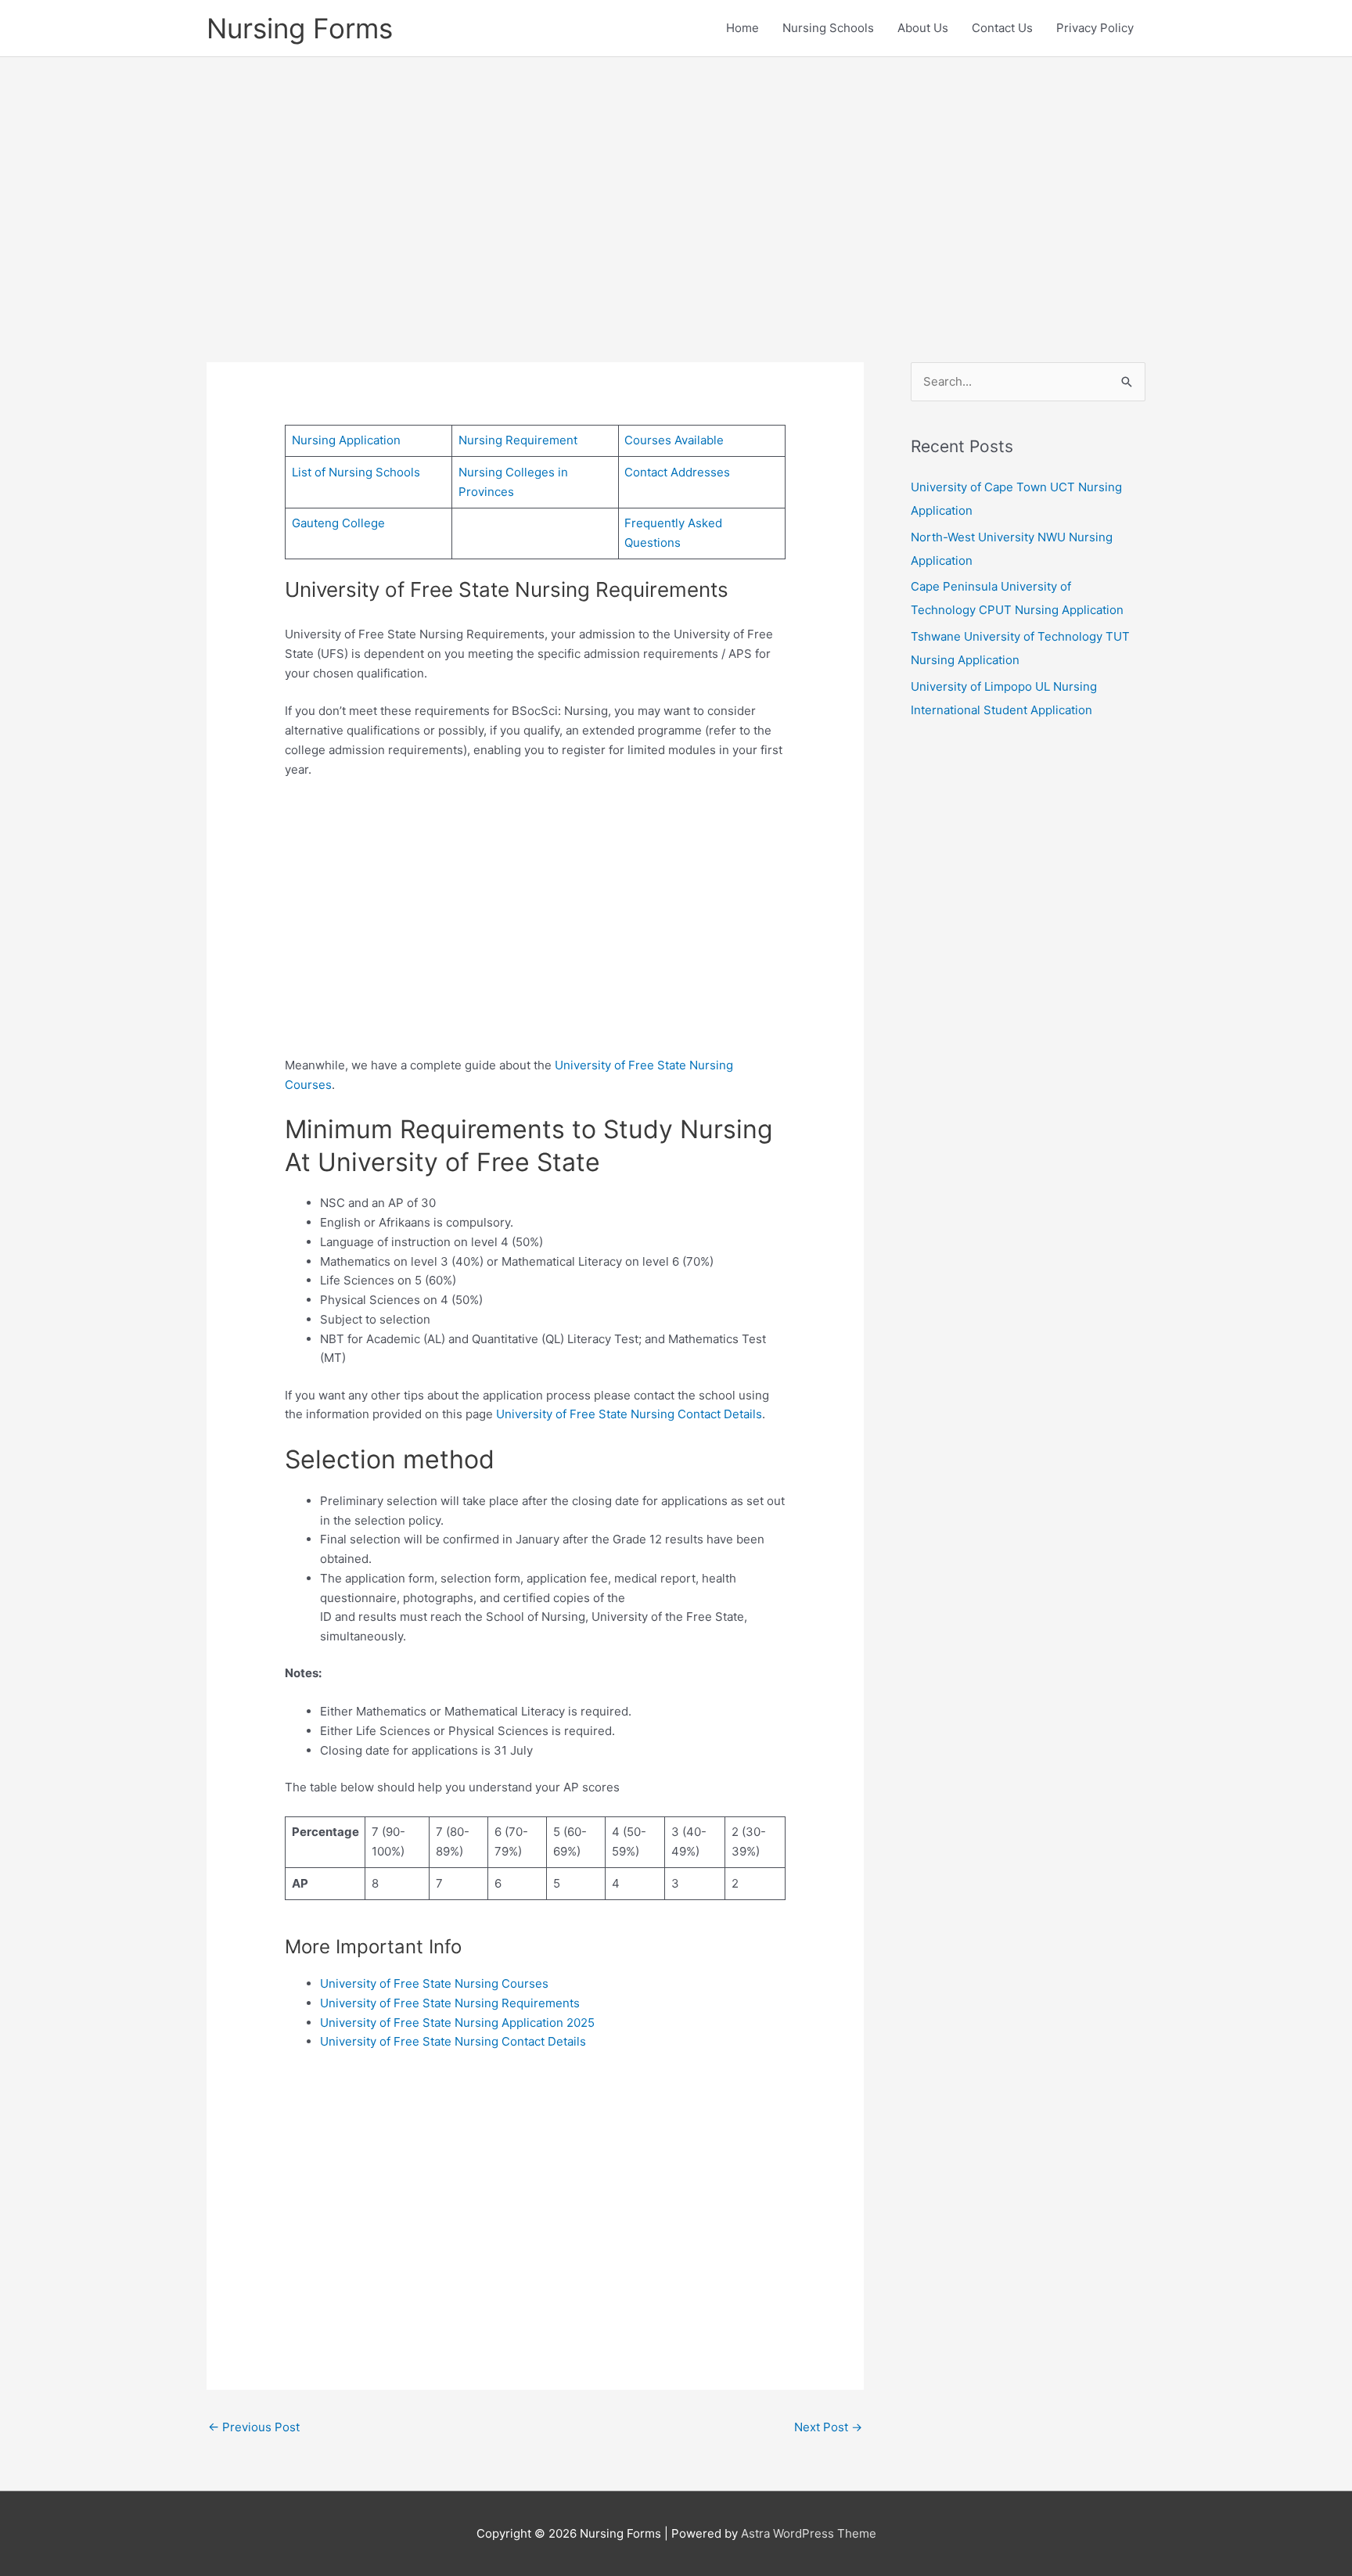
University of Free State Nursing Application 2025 (457, 2023)
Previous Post (254, 2427)
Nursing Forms (300, 28)
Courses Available (674, 440)
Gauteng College (338, 523)
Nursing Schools (828, 28)
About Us (923, 28)
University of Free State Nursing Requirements (450, 2003)
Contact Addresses (677, 472)
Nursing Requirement (518, 440)
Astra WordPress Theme (809, 2533)
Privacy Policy (1095, 28)
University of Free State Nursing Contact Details (629, 1414)
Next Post (828, 2427)
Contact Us (1002, 28)
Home (743, 28)
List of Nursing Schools (356, 472)
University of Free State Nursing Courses (434, 1983)
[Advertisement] (676, 186)
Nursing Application (346, 440)
